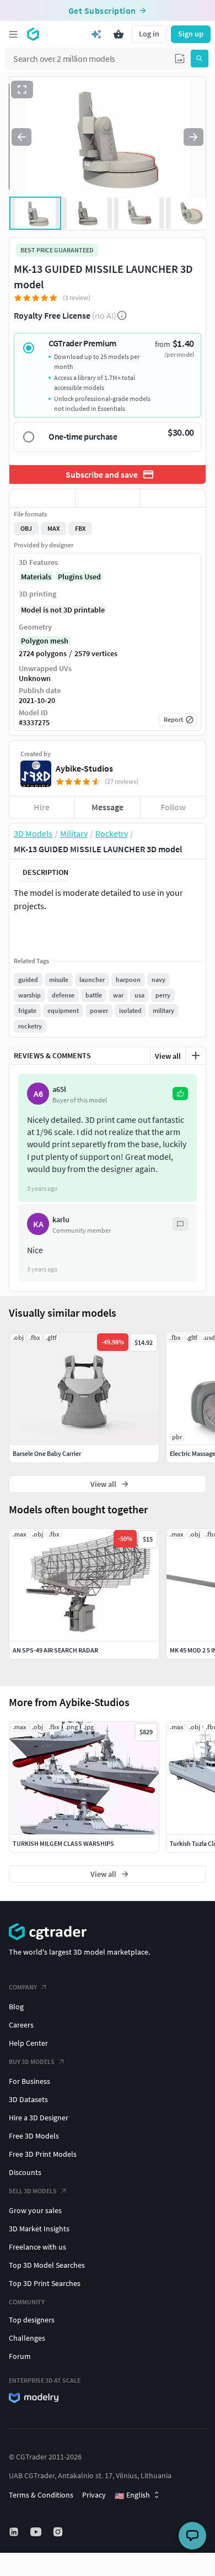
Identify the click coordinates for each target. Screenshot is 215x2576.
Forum (20, 2356)
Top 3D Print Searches (45, 2283)
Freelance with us (37, 2247)
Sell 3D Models (33, 2191)
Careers (21, 2025)
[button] (180, 59)
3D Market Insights (39, 2229)
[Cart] (119, 34)
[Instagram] (59, 2532)
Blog (16, 2007)
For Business (29, 2081)
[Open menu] (13, 34)
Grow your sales (35, 2210)
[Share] (173, 498)
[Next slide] (193, 137)
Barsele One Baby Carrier (47, 1453)
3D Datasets (28, 2099)
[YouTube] (37, 2532)
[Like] (42, 498)
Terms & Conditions (41, 2495)
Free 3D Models (34, 2136)
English (132, 2495)
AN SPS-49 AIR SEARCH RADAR (55, 1650)
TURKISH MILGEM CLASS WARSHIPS (63, 1843)
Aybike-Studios (84, 768)
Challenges (27, 2338)
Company (23, 1987)
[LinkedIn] (15, 2532)
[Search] (200, 59)
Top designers (32, 2320)
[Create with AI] (96, 34)
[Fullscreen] (22, 89)
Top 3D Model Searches (47, 2265)
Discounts (25, 2172)
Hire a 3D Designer (39, 2118)
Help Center (28, 2043)
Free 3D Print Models (43, 2154)
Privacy (94, 2495)
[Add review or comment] (196, 1055)
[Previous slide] (21, 137)
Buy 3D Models (32, 2062)
